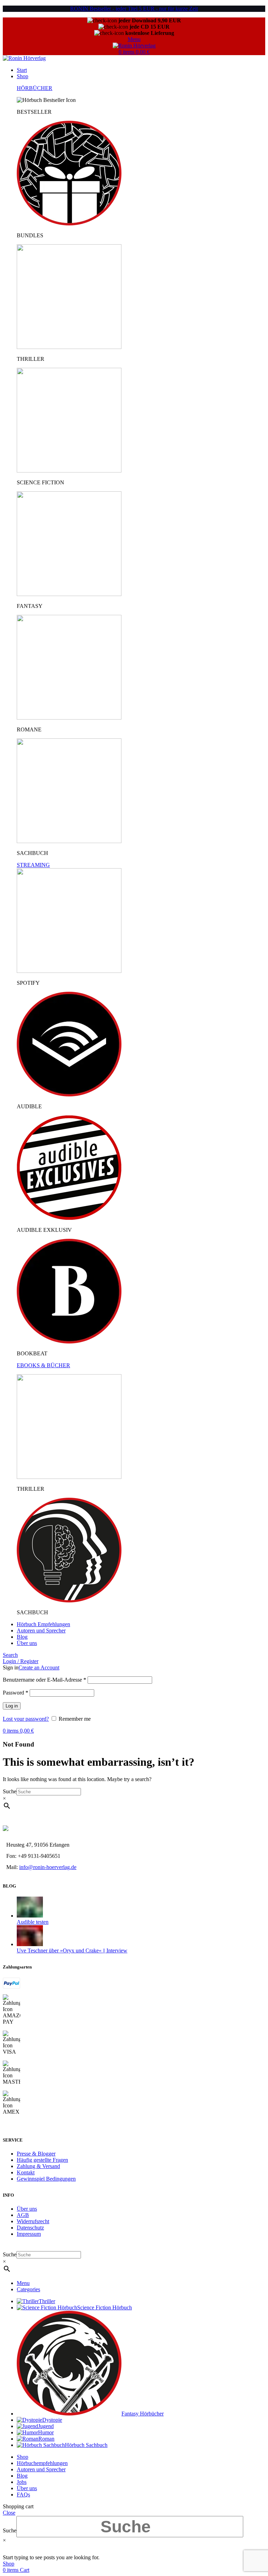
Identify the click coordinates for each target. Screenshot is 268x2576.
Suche (10, 1791)
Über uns (27, 2209)
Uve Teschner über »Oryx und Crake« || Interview (72, 1950)
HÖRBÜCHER (35, 88)
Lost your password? (26, 1719)
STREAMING (33, 865)
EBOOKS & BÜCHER (43, 1365)
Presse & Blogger (36, 2154)
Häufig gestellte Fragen (42, 2160)
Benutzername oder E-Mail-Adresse (44, 1680)
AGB (23, 2215)
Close (9, 2513)
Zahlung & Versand (38, 2166)
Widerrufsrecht (33, 2221)
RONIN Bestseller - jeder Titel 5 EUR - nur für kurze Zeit (134, 9)
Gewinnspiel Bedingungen (46, 2179)
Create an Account (39, 1667)
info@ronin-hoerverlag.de (48, 1867)
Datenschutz (30, 2228)
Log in (12, 1706)
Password (16, 1693)
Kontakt (26, 2172)
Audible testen (33, 1922)
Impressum (29, 2234)
